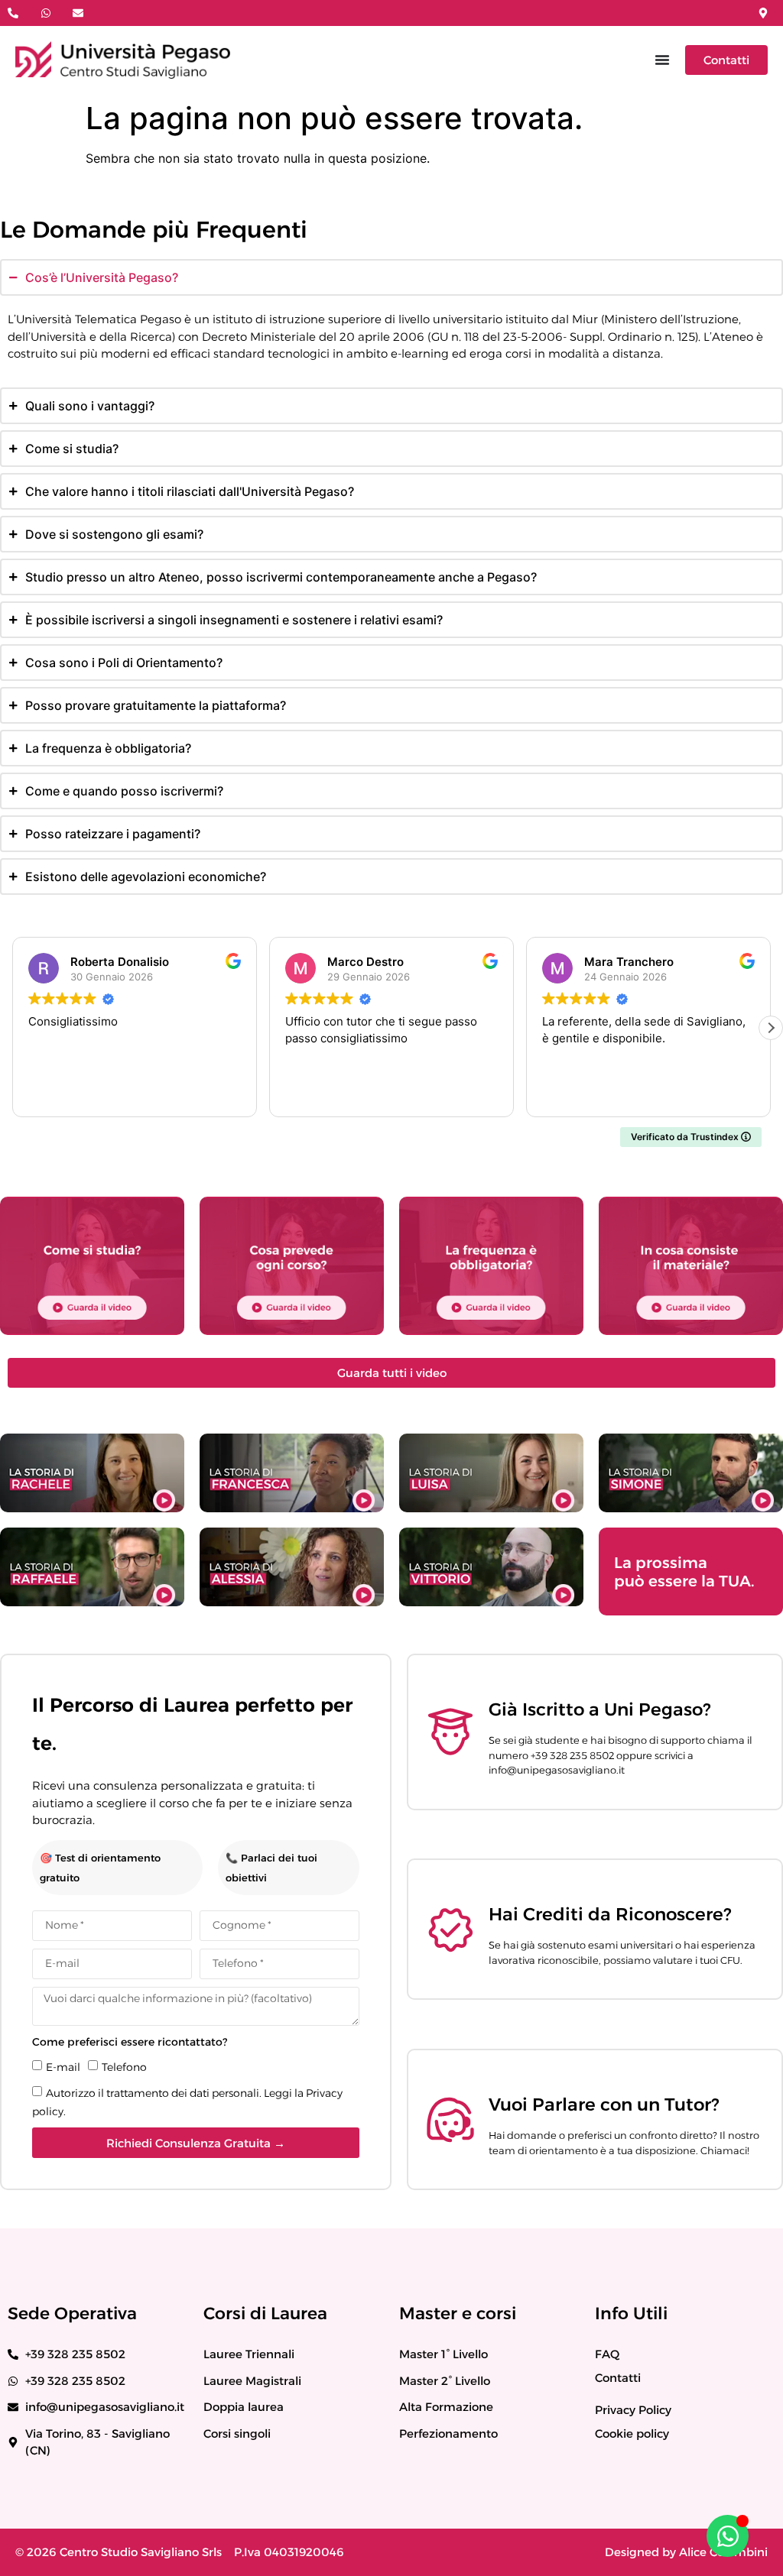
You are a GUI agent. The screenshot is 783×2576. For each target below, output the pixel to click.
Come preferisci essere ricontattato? (130, 2042)
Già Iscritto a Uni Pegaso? (599, 1709)
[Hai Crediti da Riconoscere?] (450, 1930)
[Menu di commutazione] (662, 60)
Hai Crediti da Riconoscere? (610, 1914)
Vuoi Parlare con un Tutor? (604, 2105)
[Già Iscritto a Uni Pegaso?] (450, 1732)
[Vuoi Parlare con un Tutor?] (450, 2120)
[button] (771, 1028)
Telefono (124, 2067)
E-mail (63, 2067)
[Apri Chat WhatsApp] (728, 2536)
